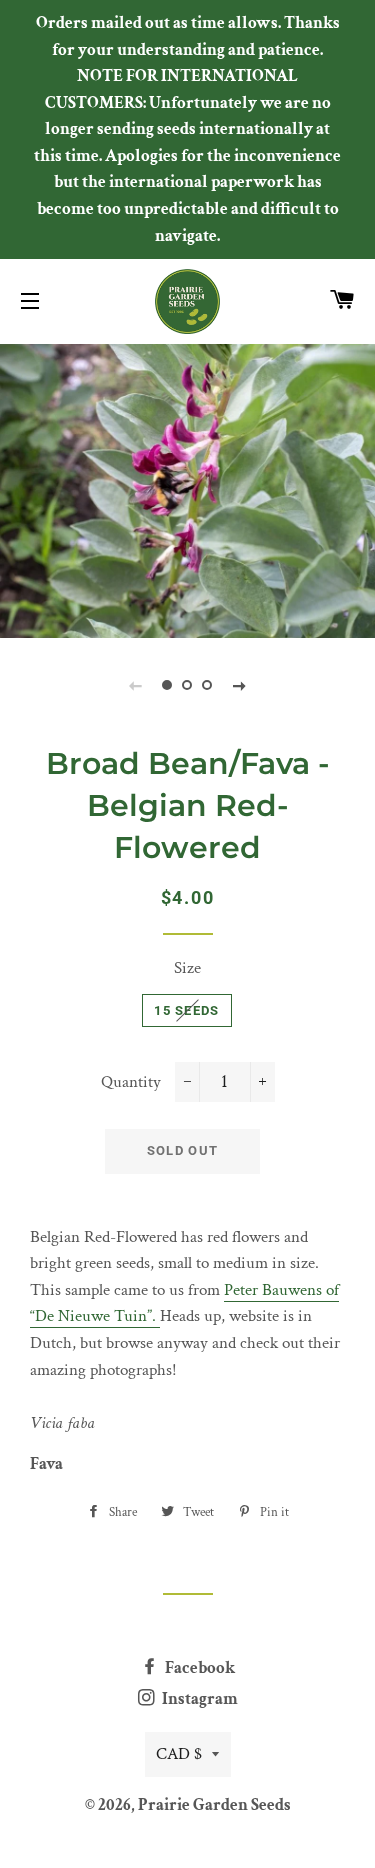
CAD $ (179, 1754)
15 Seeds (186, 1010)
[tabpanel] (187, 488)
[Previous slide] (136, 685)
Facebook (198, 1668)
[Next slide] (240, 685)
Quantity (131, 1082)
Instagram (198, 1699)
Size (187, 968)
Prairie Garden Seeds (214, 1805)
